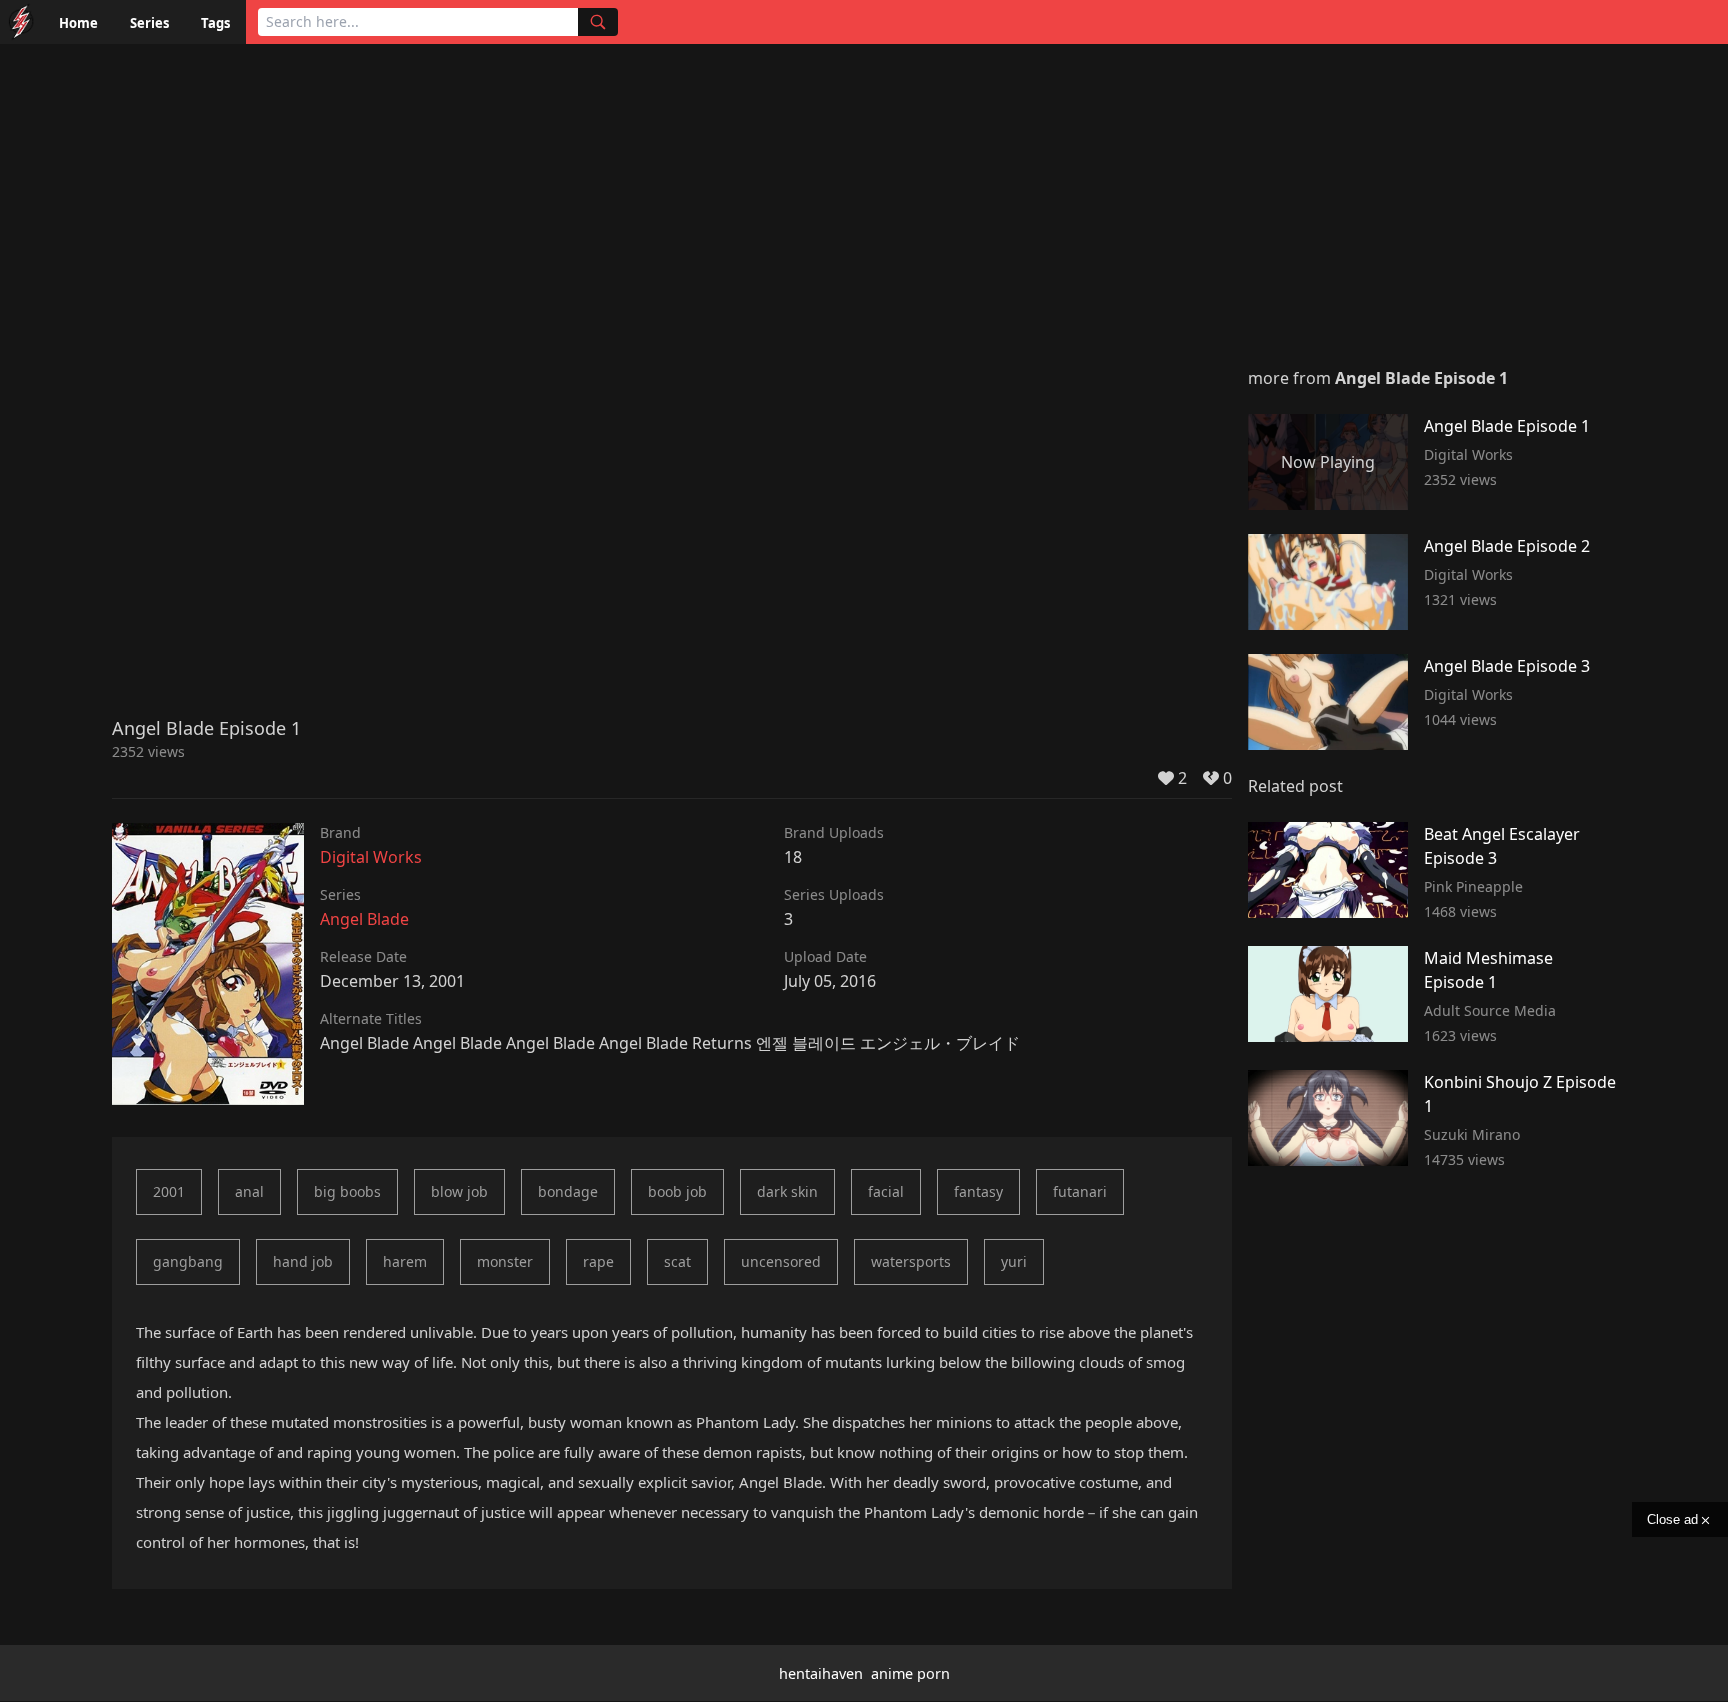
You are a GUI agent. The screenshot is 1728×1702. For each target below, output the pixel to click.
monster (505, 1261)
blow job (459, 1191)
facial (886, 1191)
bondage (568, 1191)
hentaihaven (821, 1673)
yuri (1014, 1261)
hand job (303, 1261)
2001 (169, 1191)
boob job (677, 1191)
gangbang (188, 1261)
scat (677, 1261)
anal (249, 1191)
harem (405, 1261)
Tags (215, 23)
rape (598, 1261)
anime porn (910, 1673)
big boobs (347, 1191)
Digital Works (371, 857)
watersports (911, 1261)
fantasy (978, 1191)
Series (149, 23)
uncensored (781, 1261)
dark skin (787, 1191)
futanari (1080, 1191)
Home (78, 23)
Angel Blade (364, 919)
